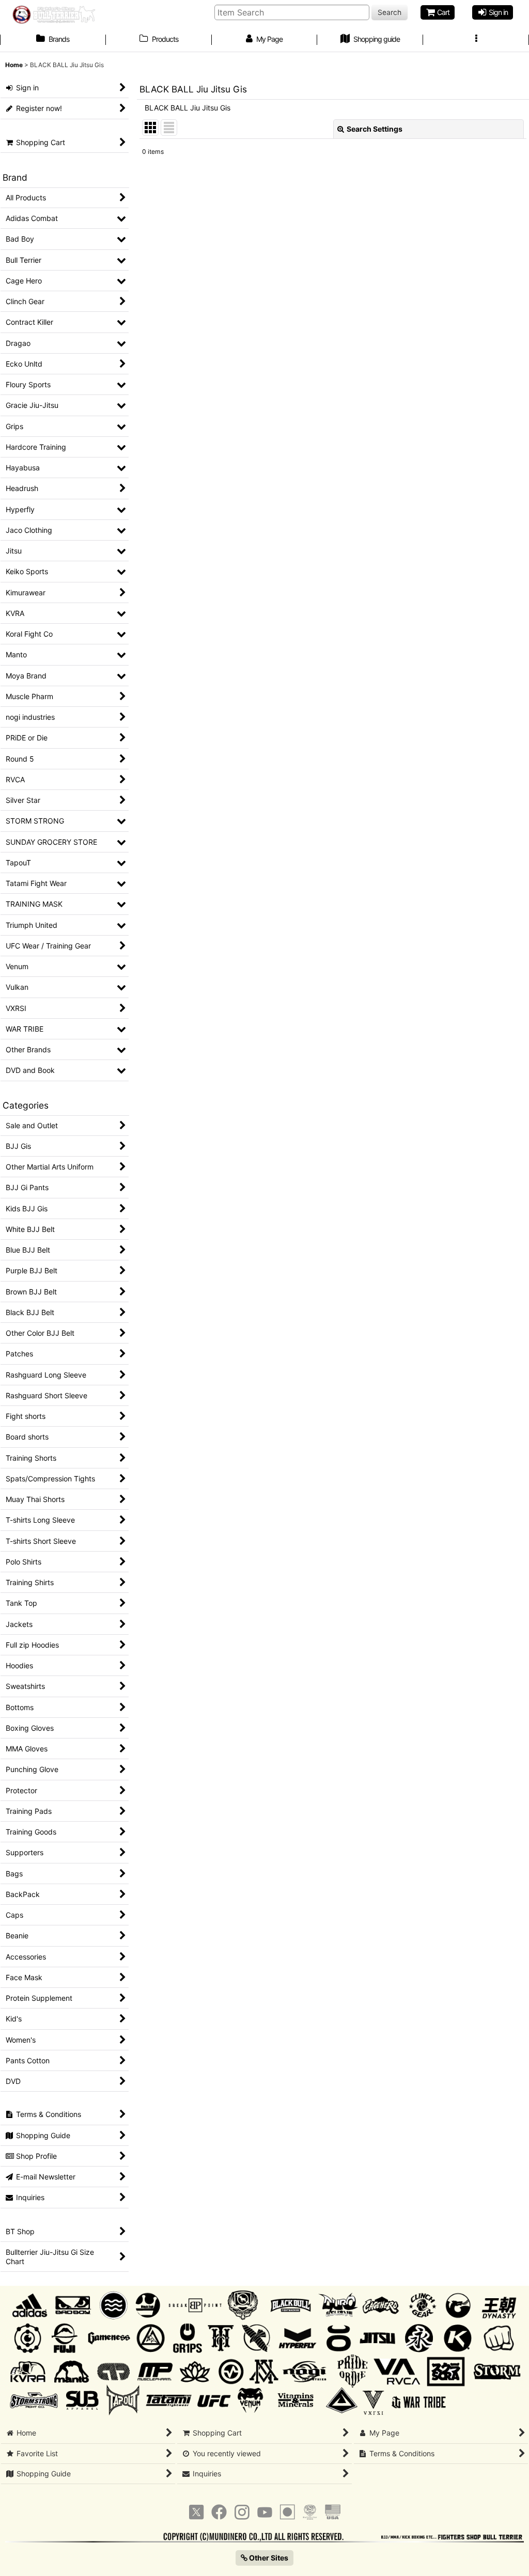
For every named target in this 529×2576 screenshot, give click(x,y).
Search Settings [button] (375, 129)
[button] (476, 40)
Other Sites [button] (268, 2558)
